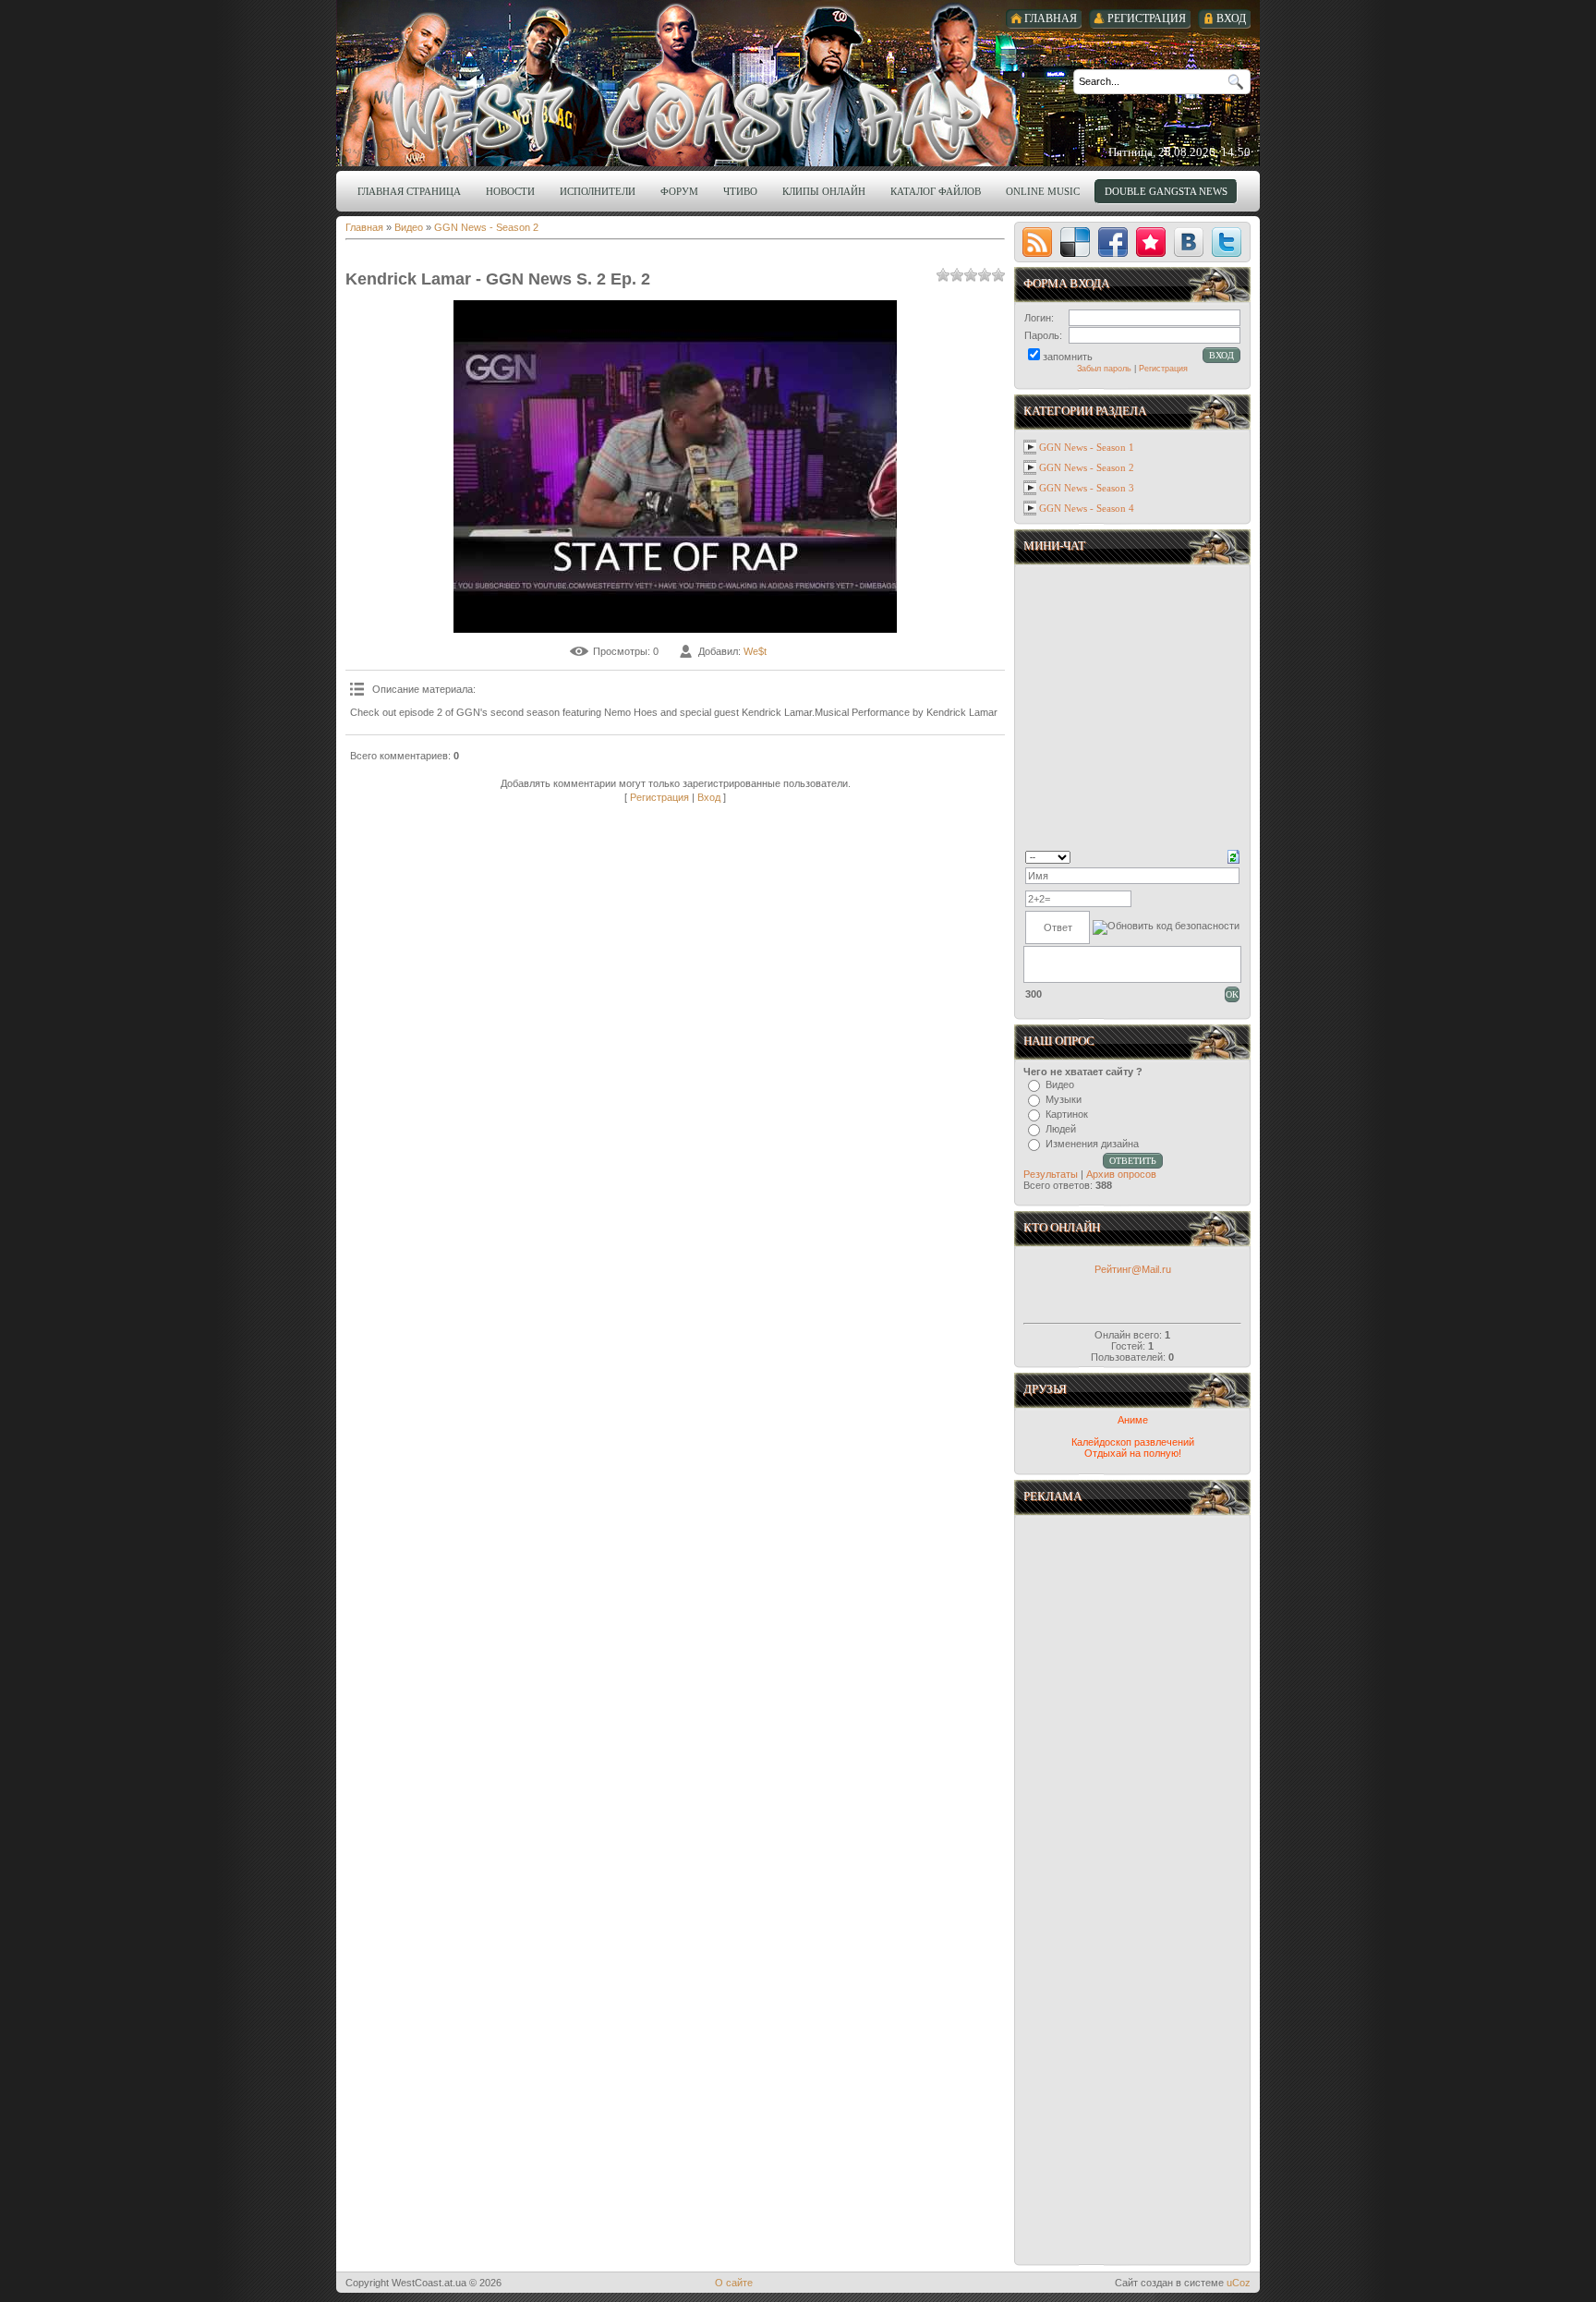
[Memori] (1151, 242)
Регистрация (659, 797)
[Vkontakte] (1189, 242)
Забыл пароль (1104, 369)
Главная (364, 227)
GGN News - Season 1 (1087, 447)
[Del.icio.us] (1075, 242)
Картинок (1067, 1114)
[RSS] (1037, 242)
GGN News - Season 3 (1087, 488)
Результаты (1051, 1174)
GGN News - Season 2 (486, 227)
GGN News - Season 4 (1087, 508)
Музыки (1064, 1099)
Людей (1061, 1129)
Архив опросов (1121, 1174)
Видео (409, 227)
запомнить (1068, 357)
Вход (709, 797)
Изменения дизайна (1092, 1144)
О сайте (734, 2283)
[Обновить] (1233, 855)
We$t (755, 651)
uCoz (1239, 2283)
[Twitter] (1227, 242)
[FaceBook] (1113, 242)
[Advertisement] (1134, 1706)
